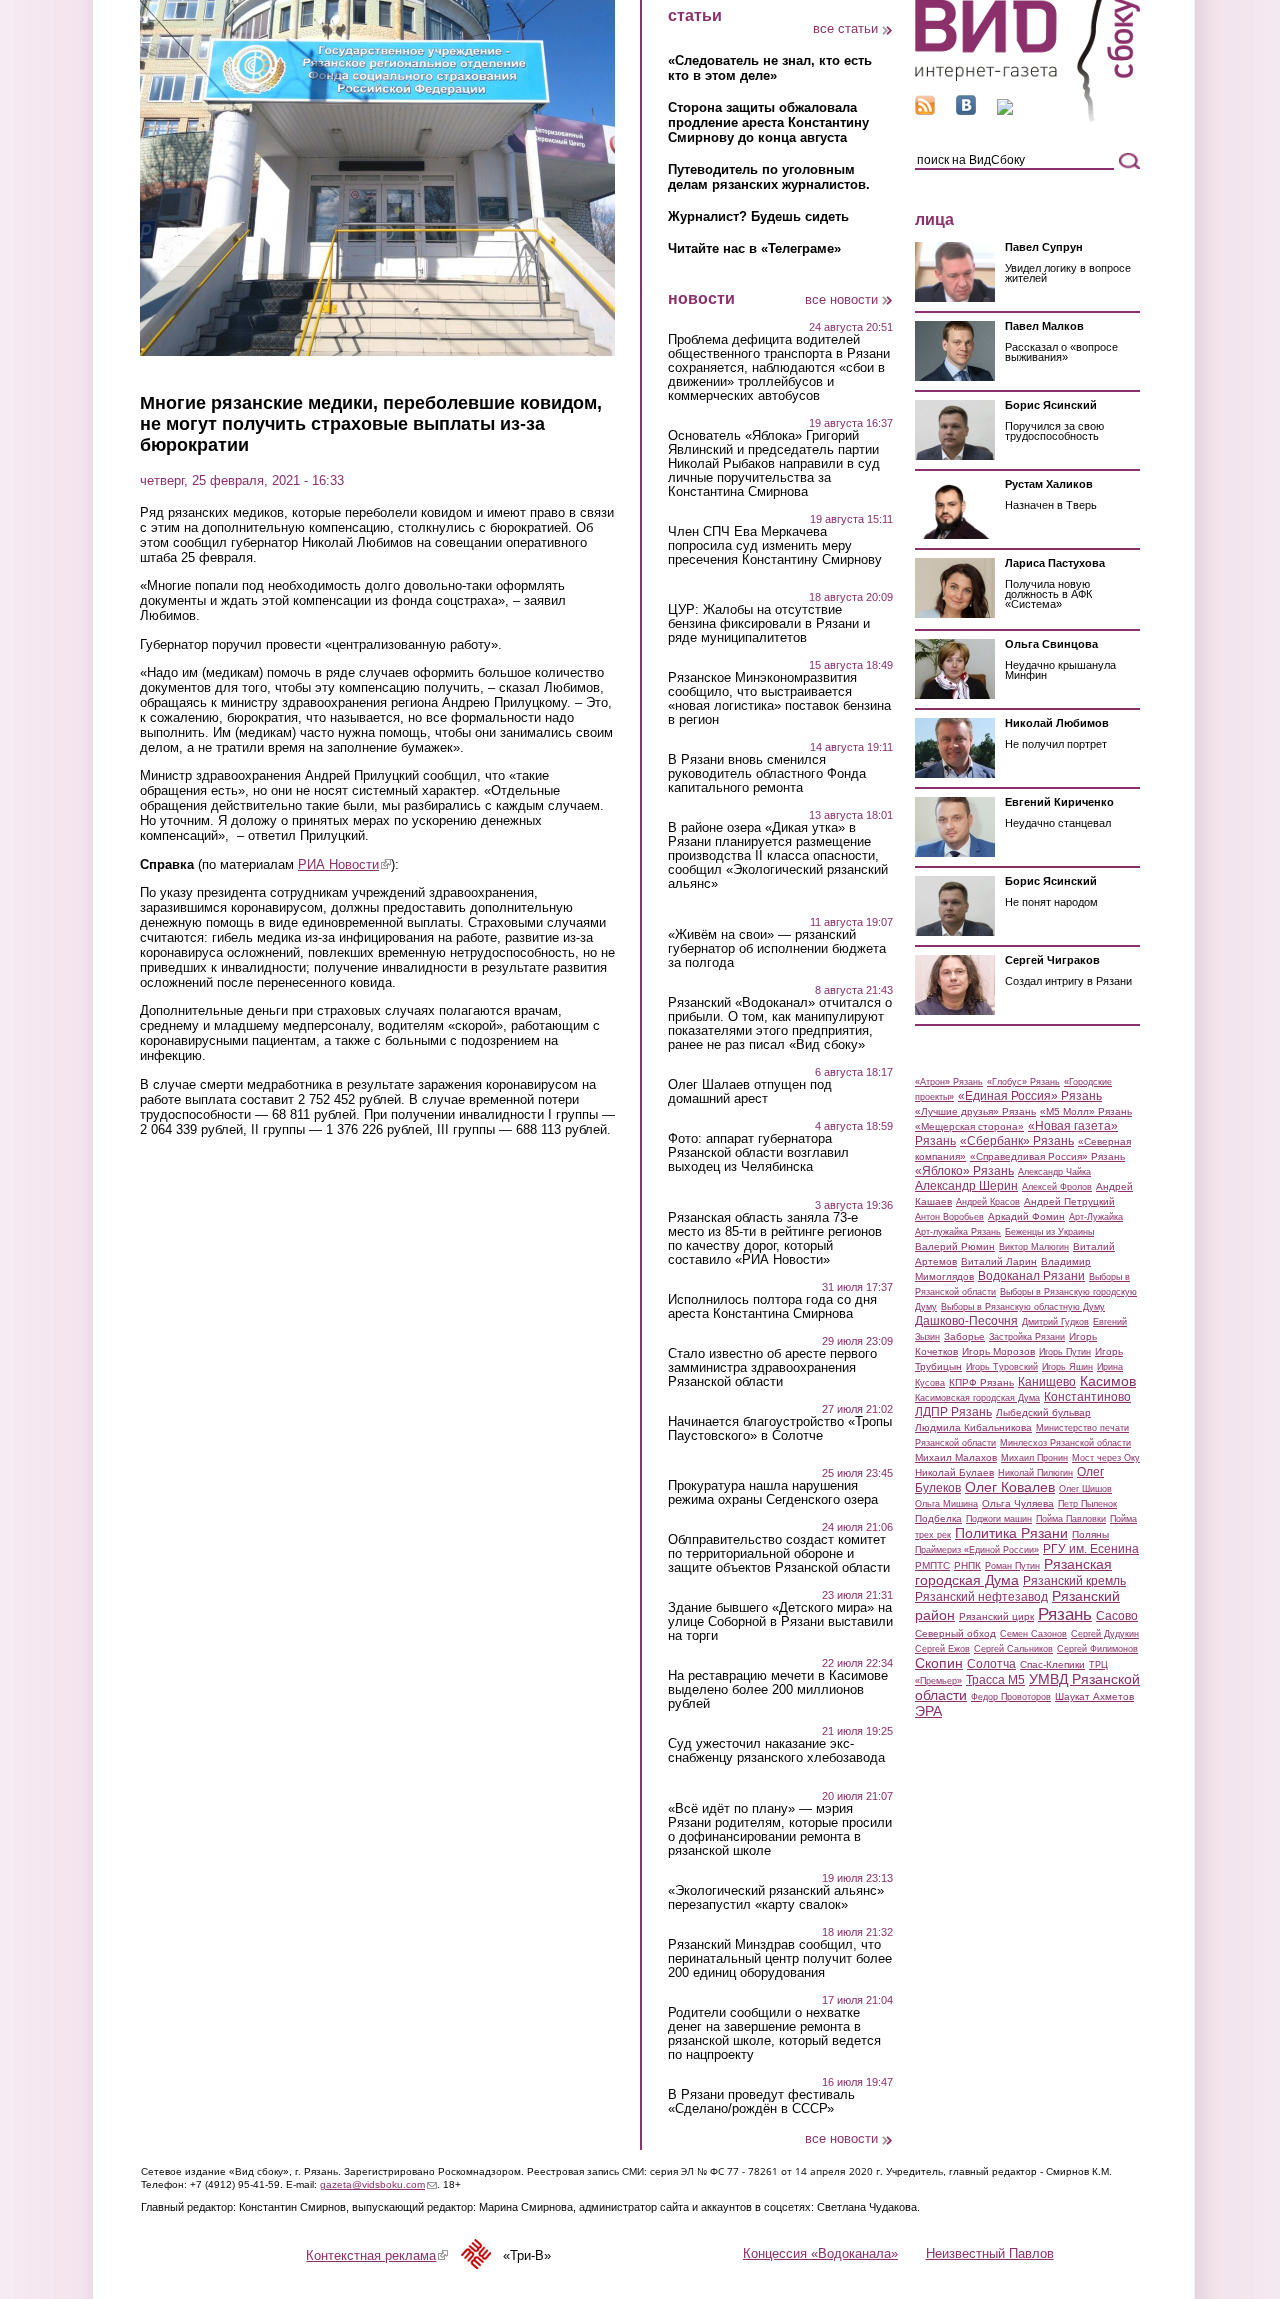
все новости (841, 299)
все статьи (845, 28)
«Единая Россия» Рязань (1030, 1096)
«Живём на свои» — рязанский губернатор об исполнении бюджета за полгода (777, 949)
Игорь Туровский (1002, 1367)
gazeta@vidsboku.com (378, 2184)
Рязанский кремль (1074, 1581)
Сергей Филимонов (1097, 1649)
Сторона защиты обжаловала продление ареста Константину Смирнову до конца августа (768, 122)
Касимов (1108, 1381)
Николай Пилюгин (1035, 1473)
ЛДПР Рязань (953, 1412)
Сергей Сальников (1013, 1649)
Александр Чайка (1054, 1172)
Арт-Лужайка (1096, 1217)
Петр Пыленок (1087, 1504)
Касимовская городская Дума (977, 1398)
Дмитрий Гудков (1055, 1322)
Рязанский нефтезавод (981, 1597)
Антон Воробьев (949, 1217)
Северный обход (955, 1633)
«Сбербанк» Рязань (1017, 1141)
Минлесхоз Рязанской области (1065, 1443)
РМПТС (932, 1565)
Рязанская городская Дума (1013, 1572)
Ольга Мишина (946, 1504)
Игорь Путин (1065, 1352)
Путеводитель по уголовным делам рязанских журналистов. (769, 177)
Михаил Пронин (1034, 1458)
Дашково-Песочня (966, 1321)
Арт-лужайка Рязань (958, 1232)
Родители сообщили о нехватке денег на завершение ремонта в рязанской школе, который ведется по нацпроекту (774, 2034)
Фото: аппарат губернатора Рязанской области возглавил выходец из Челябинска (758, 1153)
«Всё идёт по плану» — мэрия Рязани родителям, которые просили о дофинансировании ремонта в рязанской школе (780, 1830)
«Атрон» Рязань (949, 1082)
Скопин (939, 1663)
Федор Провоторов (1011, 1697)
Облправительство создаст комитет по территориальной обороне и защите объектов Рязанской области (779, 1554)
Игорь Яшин (1067, 1367)
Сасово (1117, 1616)
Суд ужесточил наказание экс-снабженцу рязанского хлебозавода (776, 1751)
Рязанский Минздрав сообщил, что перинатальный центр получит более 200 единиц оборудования (780, 1959)
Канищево (1047, 1382)
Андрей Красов (988, 1202)
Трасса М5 (995, 1680)
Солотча (991, 1664)
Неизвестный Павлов (990, 2253)
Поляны (1090, 1534)
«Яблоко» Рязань (964, 1171)
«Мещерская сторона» (969, 1126)
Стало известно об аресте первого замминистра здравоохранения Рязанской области (772, 1368)
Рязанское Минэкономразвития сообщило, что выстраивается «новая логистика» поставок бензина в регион (779, 699)
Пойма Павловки (1071, 1519)
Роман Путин (1012, 1566)
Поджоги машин (999, 1519)
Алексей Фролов (1057, 1187)
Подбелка (938, 1518)
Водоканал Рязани (1031, 1276)
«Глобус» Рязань (1023, 1082)
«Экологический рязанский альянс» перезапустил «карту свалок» (776, 1898)
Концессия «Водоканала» (820, 2253)
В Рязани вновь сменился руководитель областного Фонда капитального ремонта (767, 774)
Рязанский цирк (996, 1616)
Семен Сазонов (1033, 1634)
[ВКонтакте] (966, 110)
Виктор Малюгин (1034, 1247)
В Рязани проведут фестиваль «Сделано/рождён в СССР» (761, 2102)
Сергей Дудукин (1105, 1634)
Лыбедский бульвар (1043, 1412)
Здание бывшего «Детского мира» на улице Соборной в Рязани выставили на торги (780, 1622)
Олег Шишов (1085, 1489)
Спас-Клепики (1052, 1664)
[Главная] (1027, 118)
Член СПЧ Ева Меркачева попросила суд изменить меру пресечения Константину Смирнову (775, 546)
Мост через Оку (1106, 1458)
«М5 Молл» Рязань (1086, 1111)
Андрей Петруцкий (1069, 1201)
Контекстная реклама (377, 2255)
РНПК (967, 1565)
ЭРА (928, 1711)
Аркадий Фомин (1026, 1216)
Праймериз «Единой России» (977, 1550)
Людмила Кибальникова (973, 1427)
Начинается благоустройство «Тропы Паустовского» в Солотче (780, 1429)
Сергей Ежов (942, 1649)
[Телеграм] (1005, 110)
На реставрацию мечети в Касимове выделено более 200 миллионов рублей (778, 1690)
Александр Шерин (966, 1186)
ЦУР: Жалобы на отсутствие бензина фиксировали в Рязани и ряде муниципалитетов (769, 624)
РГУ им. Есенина (1091, 1549)
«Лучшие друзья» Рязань (975, 1111)
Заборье (964, 1336)
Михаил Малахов (956, 1457)
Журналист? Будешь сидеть (758, 216)
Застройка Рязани (1027, 1337)
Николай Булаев (954, 1472)
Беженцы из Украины (1049, 1232)
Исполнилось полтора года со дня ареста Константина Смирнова (772, 1307)
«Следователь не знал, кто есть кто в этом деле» (770, 68)
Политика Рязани (1011, 1533)
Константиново (1087, 1397)
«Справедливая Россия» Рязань (1047, 1156)
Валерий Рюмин (955, 1246)
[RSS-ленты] (925, 110)
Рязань (1065, 1614)
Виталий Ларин (999, 1261)
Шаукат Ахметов (1094, 1696)
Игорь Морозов (998, 1351)
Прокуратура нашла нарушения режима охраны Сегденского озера (773, 1493)
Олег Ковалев (1010, 1487)
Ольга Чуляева (1018, 1503)
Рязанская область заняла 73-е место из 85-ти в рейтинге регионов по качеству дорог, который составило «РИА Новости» (775, 1239)
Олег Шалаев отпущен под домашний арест (750, 1092)
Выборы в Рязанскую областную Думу (1023, 1307)
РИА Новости (344, 864)
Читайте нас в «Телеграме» (754, 248)
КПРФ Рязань (981, 1382)
